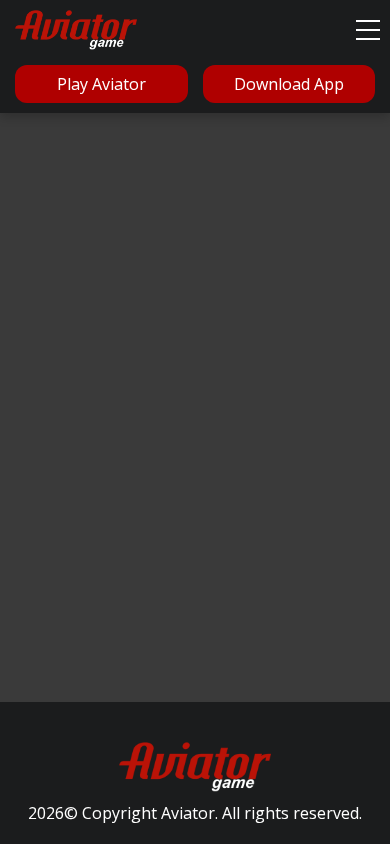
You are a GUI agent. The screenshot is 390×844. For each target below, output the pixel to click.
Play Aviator (101, 84)
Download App (289, 84)
